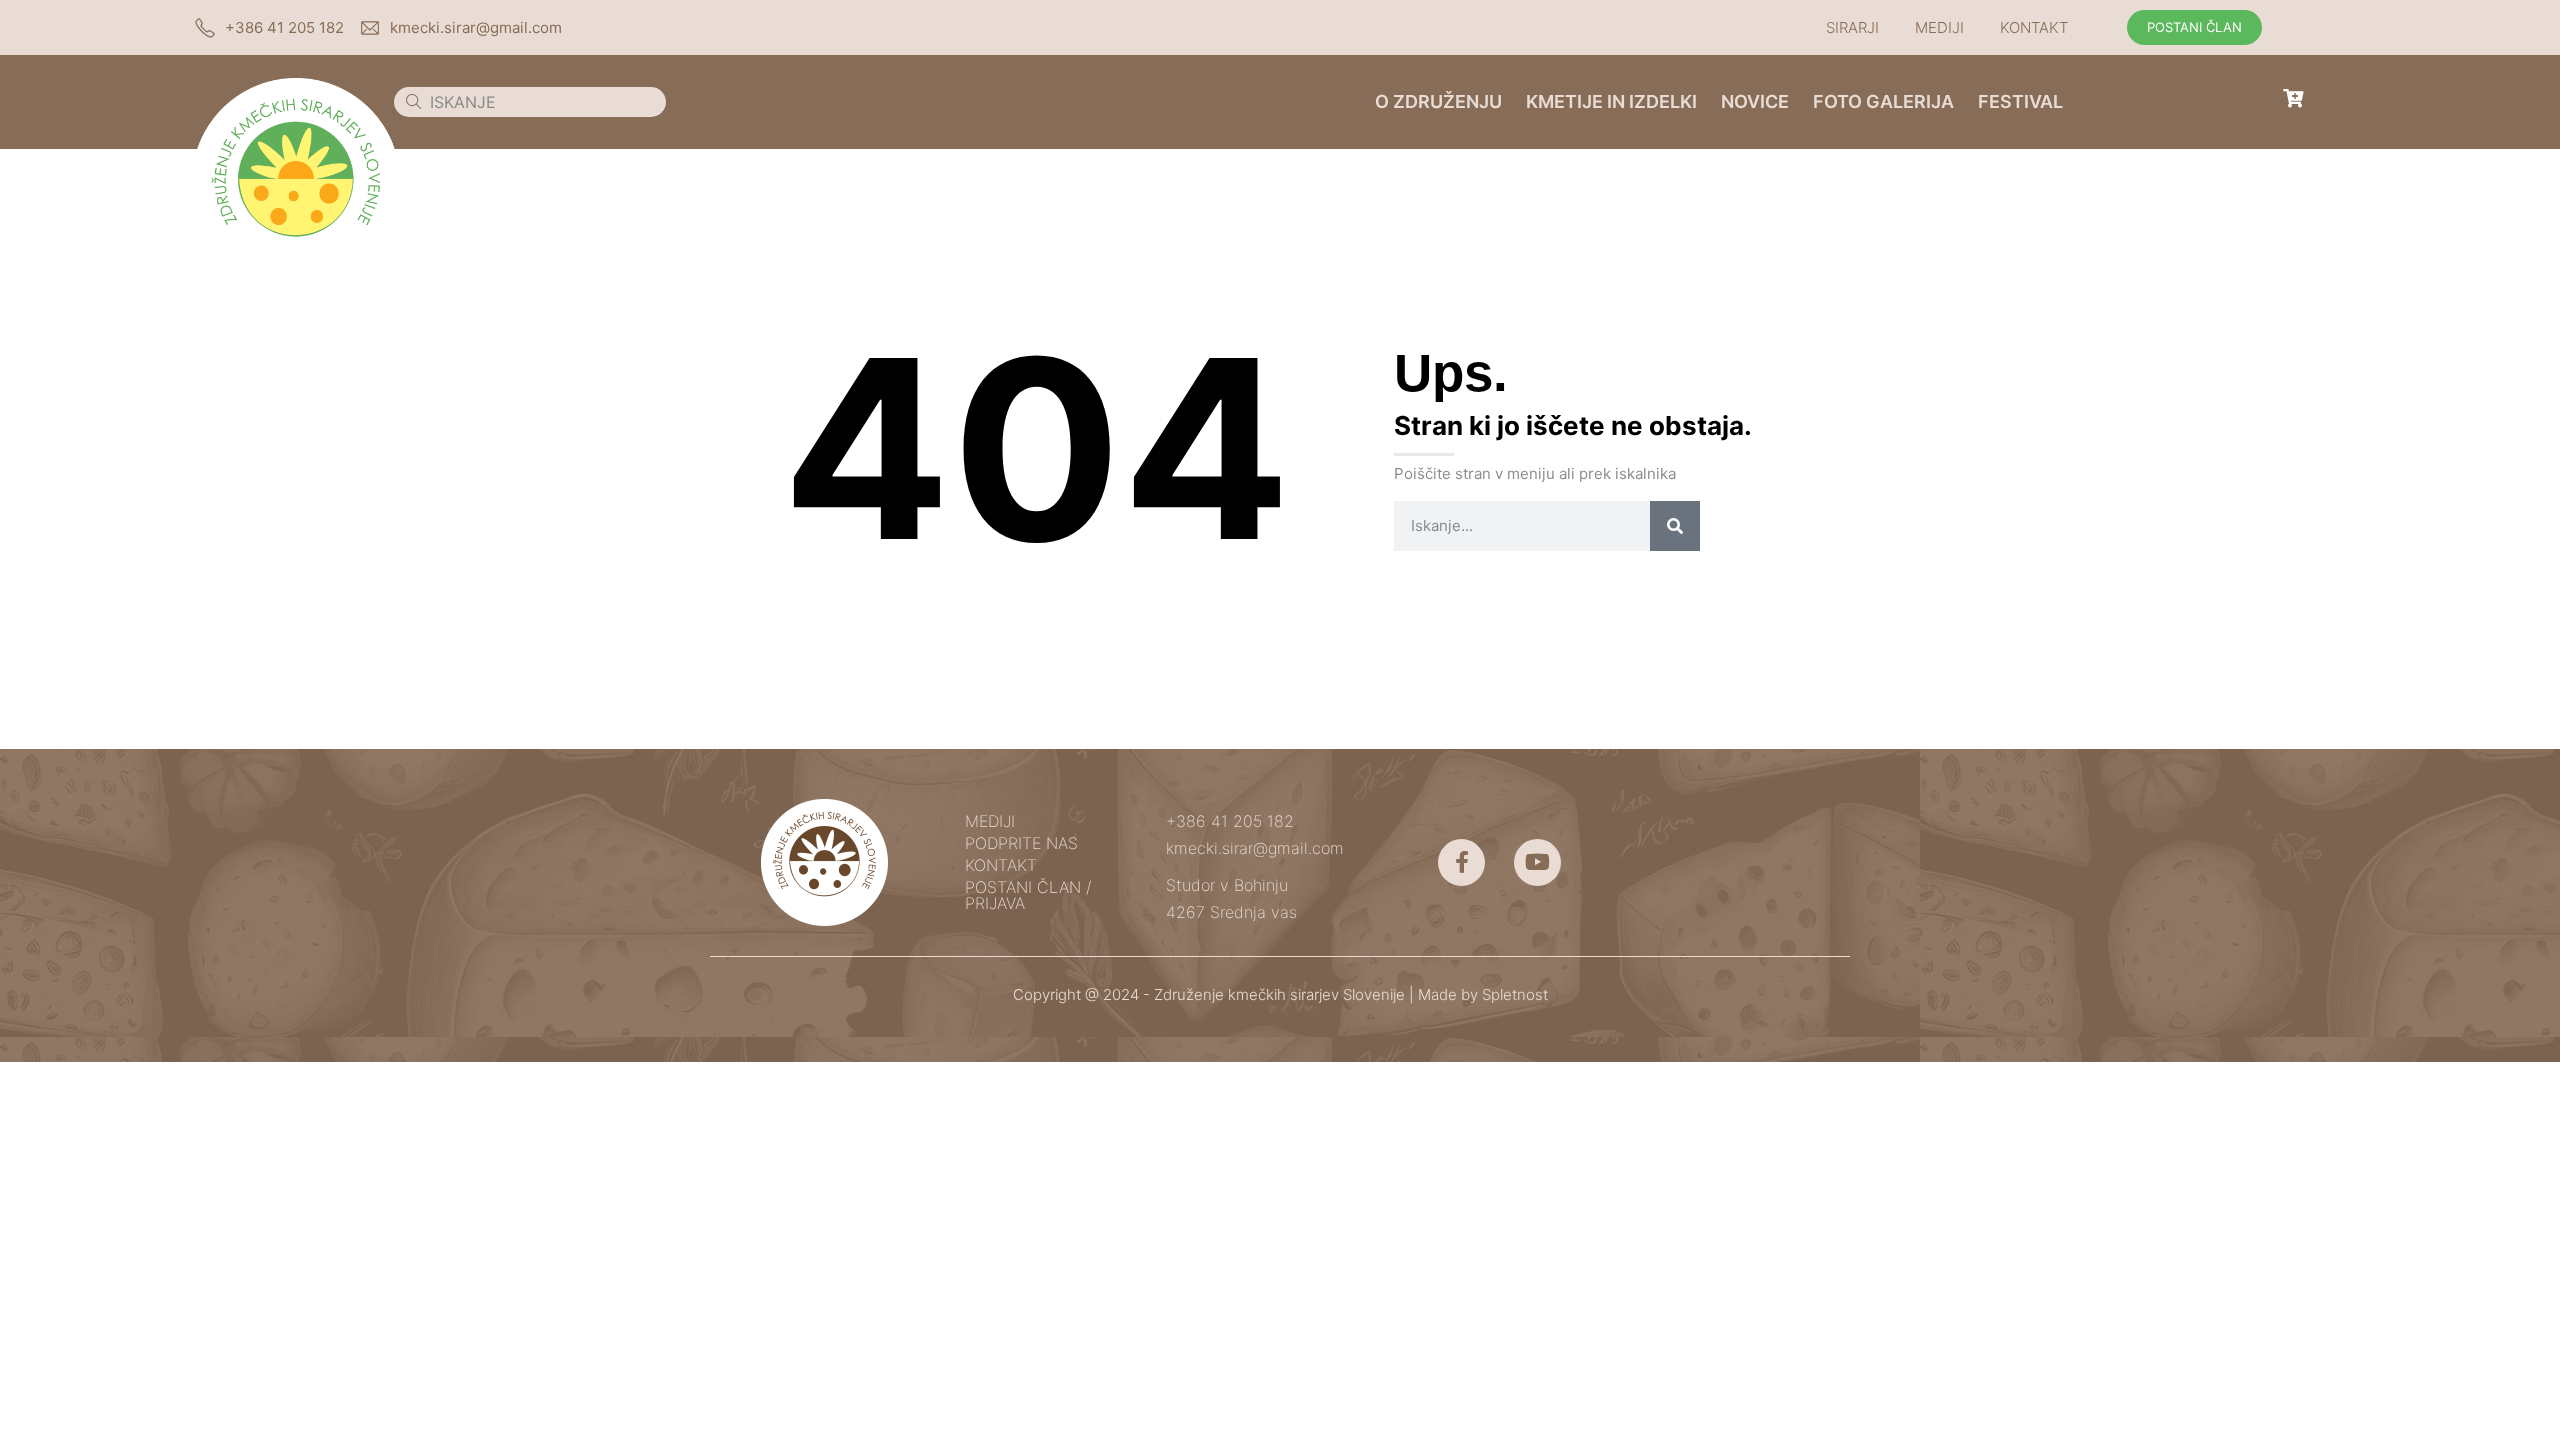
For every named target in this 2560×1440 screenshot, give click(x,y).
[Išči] (1675, 526)
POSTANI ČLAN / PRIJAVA (1028, 895)
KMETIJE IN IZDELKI (1611, 101)
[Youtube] (1537, 862)
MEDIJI (1939, 27)
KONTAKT (2034, 27)
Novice (1755, 101)
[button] (1857, 27)
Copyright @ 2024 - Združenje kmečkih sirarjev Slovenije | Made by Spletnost (1280, 994)
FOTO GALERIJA (1883, 101)
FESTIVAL (2020, 101)
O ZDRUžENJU (1438, 101)
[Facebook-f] (1461, 862)
